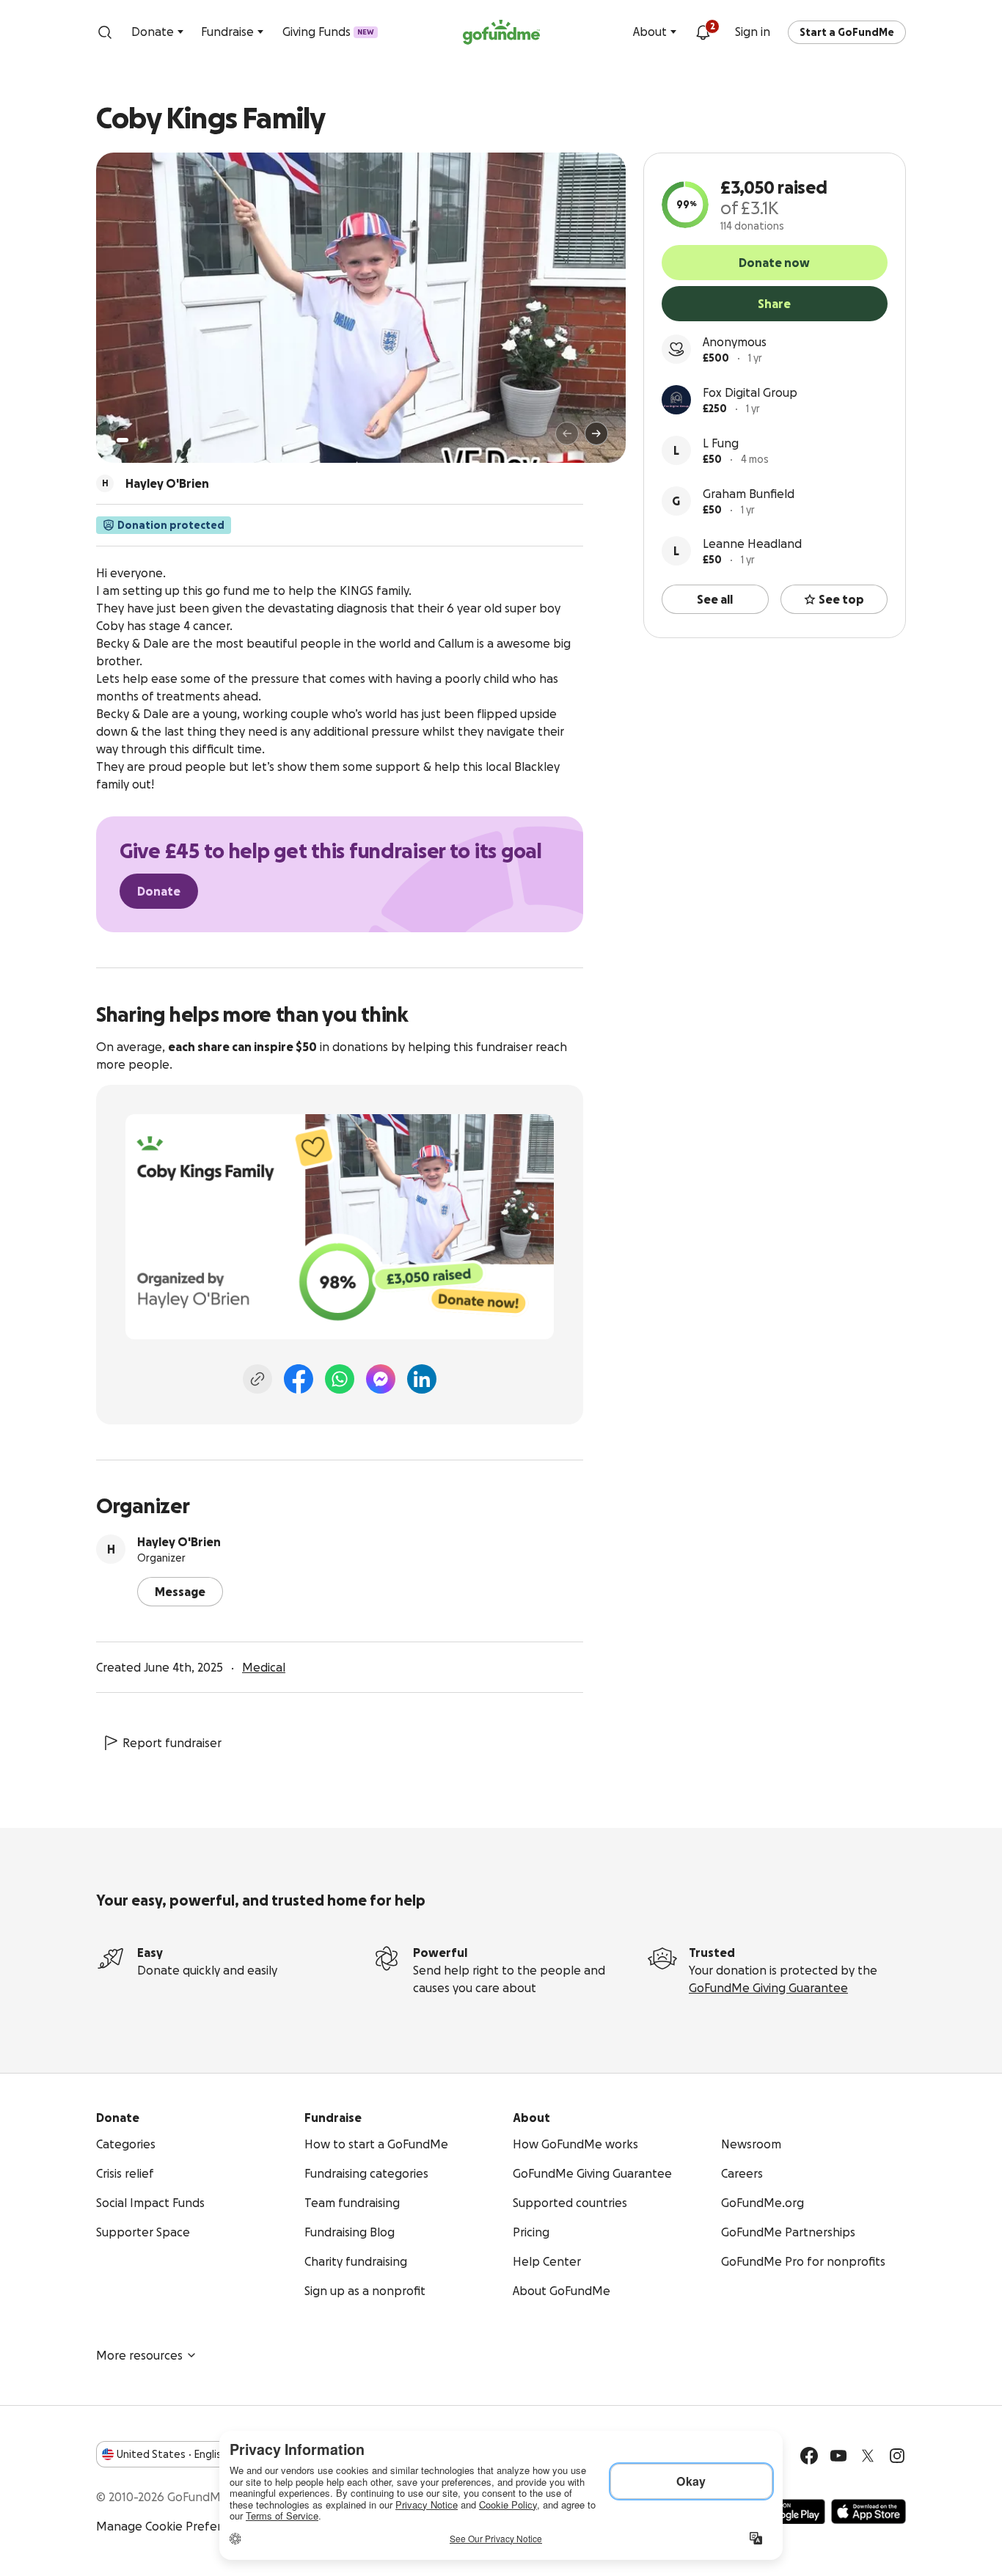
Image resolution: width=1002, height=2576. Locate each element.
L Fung (721, 443)
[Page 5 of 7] (167, 440)
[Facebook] (299, 1379)
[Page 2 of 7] (136, 440)
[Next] (596, 433)
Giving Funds (328, 32)
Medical (264, 1667)
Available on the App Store (868, 2511)
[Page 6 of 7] (176, 440)
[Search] (105, 32)
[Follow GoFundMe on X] (868, 2456)
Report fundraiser (172, 1743)
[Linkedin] (422, 1379)
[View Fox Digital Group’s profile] (676, 400)
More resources (139, 2355)
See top (841, 599)
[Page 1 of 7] (122, 440)
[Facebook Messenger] (381, 1379)
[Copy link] (257, 1379)
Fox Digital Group (750, 392)
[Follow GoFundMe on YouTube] (838, 2456)
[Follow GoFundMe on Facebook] (809, 2456)
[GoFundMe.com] (501, 32)
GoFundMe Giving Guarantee (768, 1988)
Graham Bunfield (749, 494)
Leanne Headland (752, 544)
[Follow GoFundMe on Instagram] (897, 2456)
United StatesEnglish (172, 2454)
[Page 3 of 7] (147, 440)
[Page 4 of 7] (157, 440)
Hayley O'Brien (179, 1542)
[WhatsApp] (340, 1379)
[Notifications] (703, 32)
